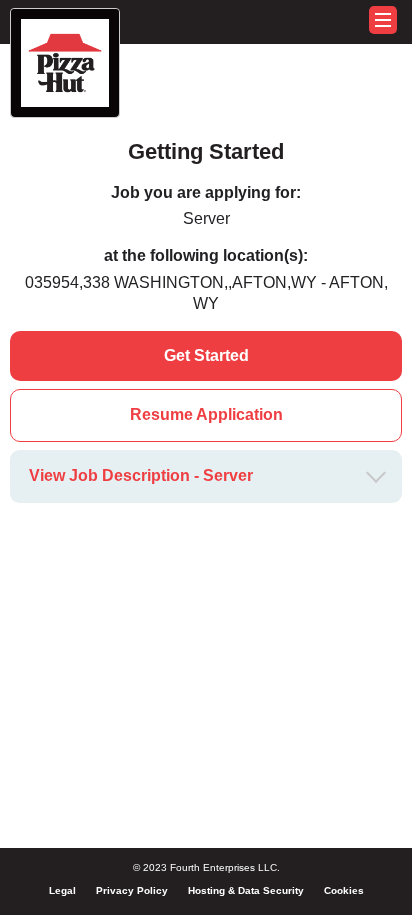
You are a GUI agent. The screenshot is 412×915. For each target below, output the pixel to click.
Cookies (344, 890)
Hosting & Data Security (246, 890)
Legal (62, 890)
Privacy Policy (132, 890)
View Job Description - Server (141, 475)
